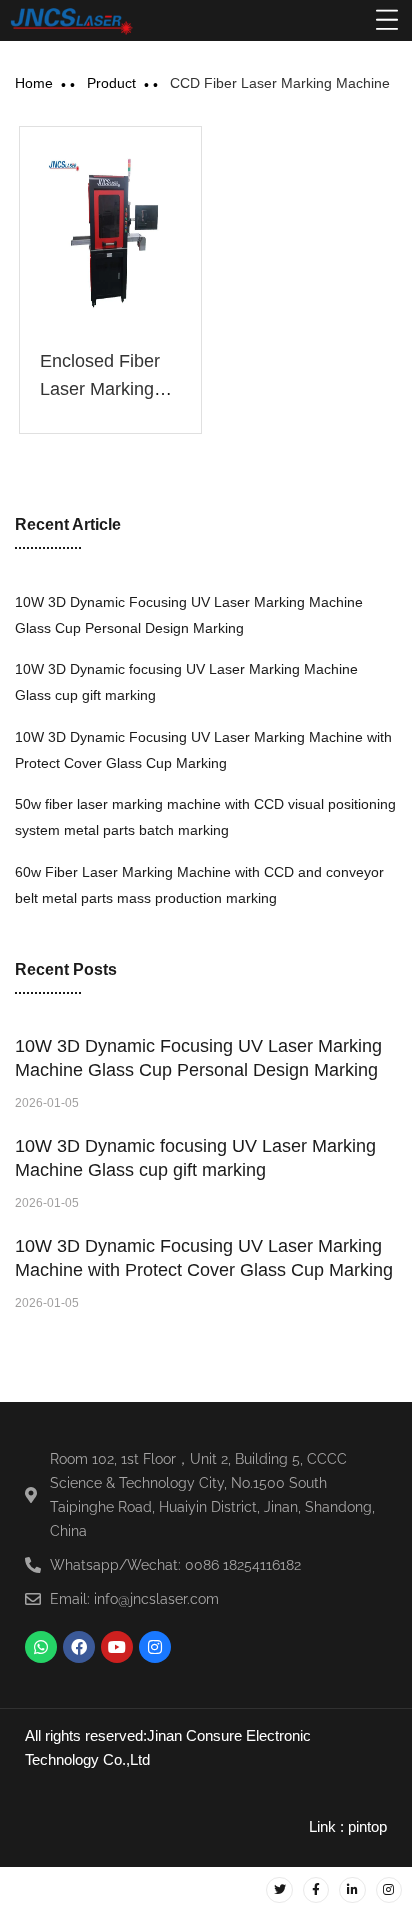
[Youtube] (117, 1647)
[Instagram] (155, 1647)
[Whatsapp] (41, 1647)
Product (111, 83)
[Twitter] (279, 1890)
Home (34, 83)
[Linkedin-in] (352, 1890)
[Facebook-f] (316, 1890)
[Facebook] (79, 1647)
